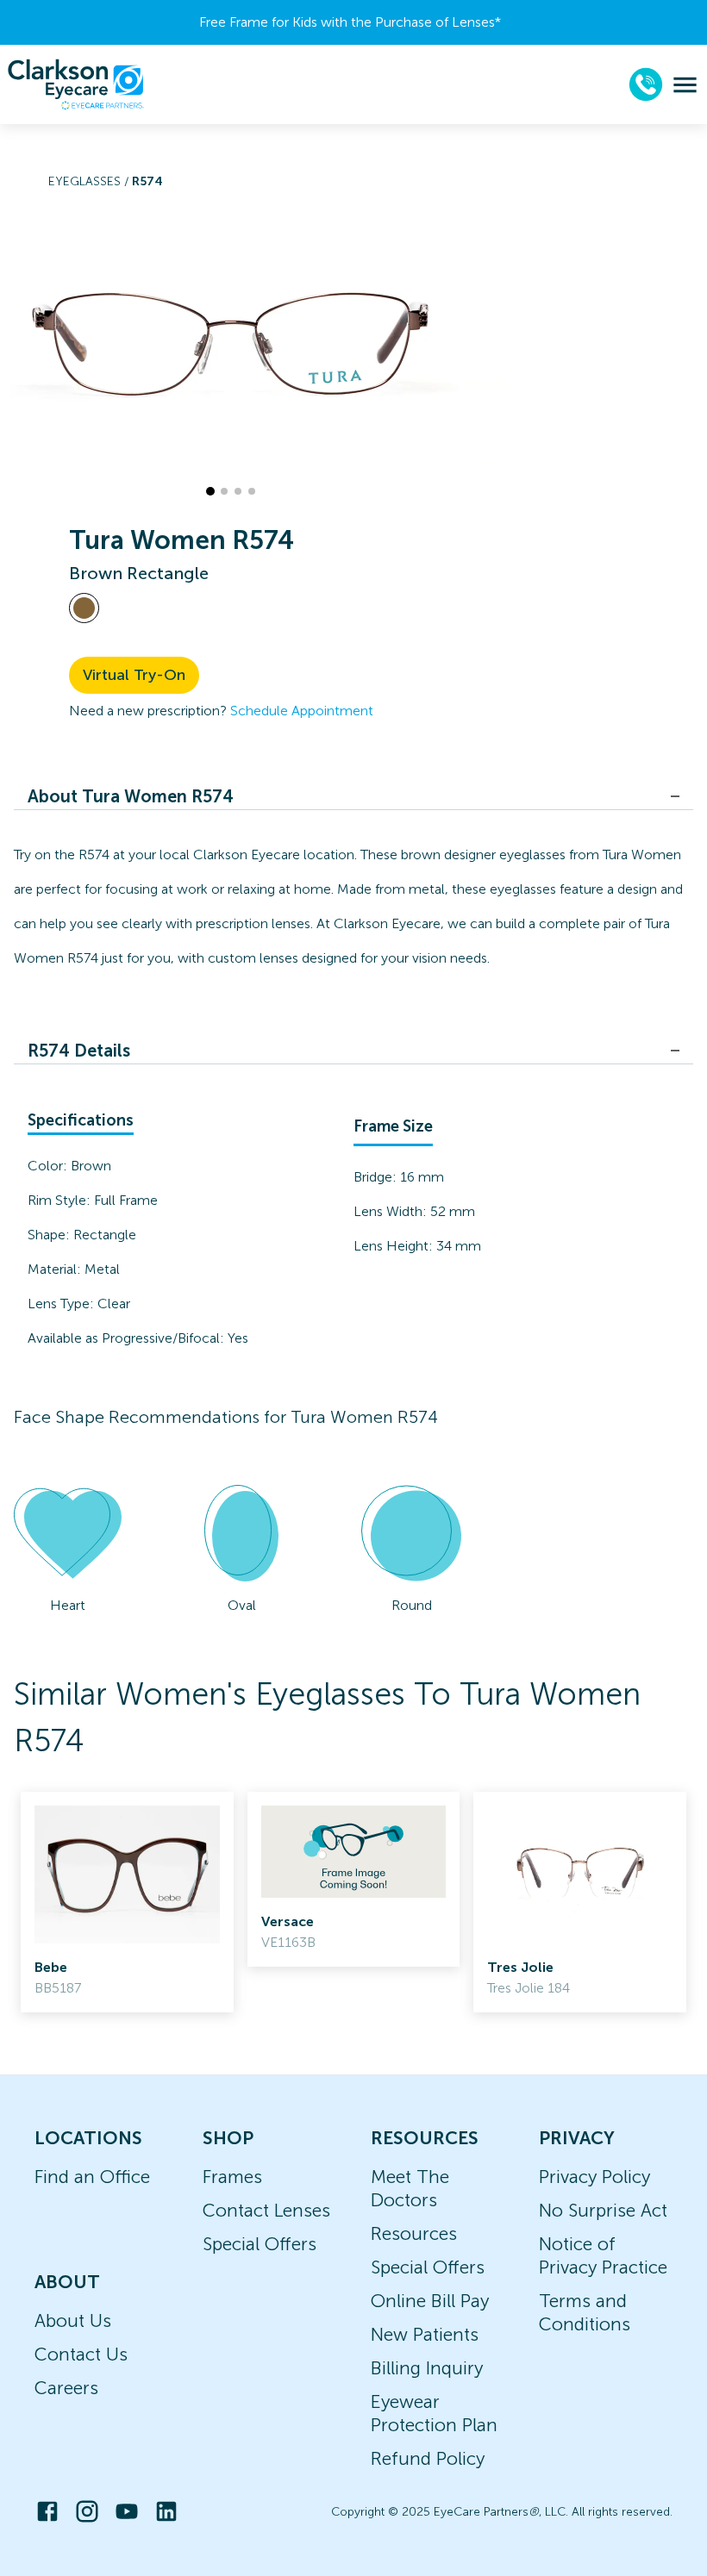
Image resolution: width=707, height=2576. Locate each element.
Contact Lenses (266, 2210)
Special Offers (260, 2244)
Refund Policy (428, 2458)
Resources (414, 2233)
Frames (232, 2177)
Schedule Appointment (302, 711)
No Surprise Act (603, 2210)
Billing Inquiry (427, 2368)
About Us (73, 2320)
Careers (66, 2388)
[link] (127, 1902)
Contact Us (81, 2354)
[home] (76, 84)
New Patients (425, 2334)
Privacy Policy (594, 2177)
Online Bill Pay (430, 2301)
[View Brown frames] (84, 608)
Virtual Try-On (134, 675)
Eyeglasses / (90, 181)
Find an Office (92, 2177)
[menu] (685, 85)
